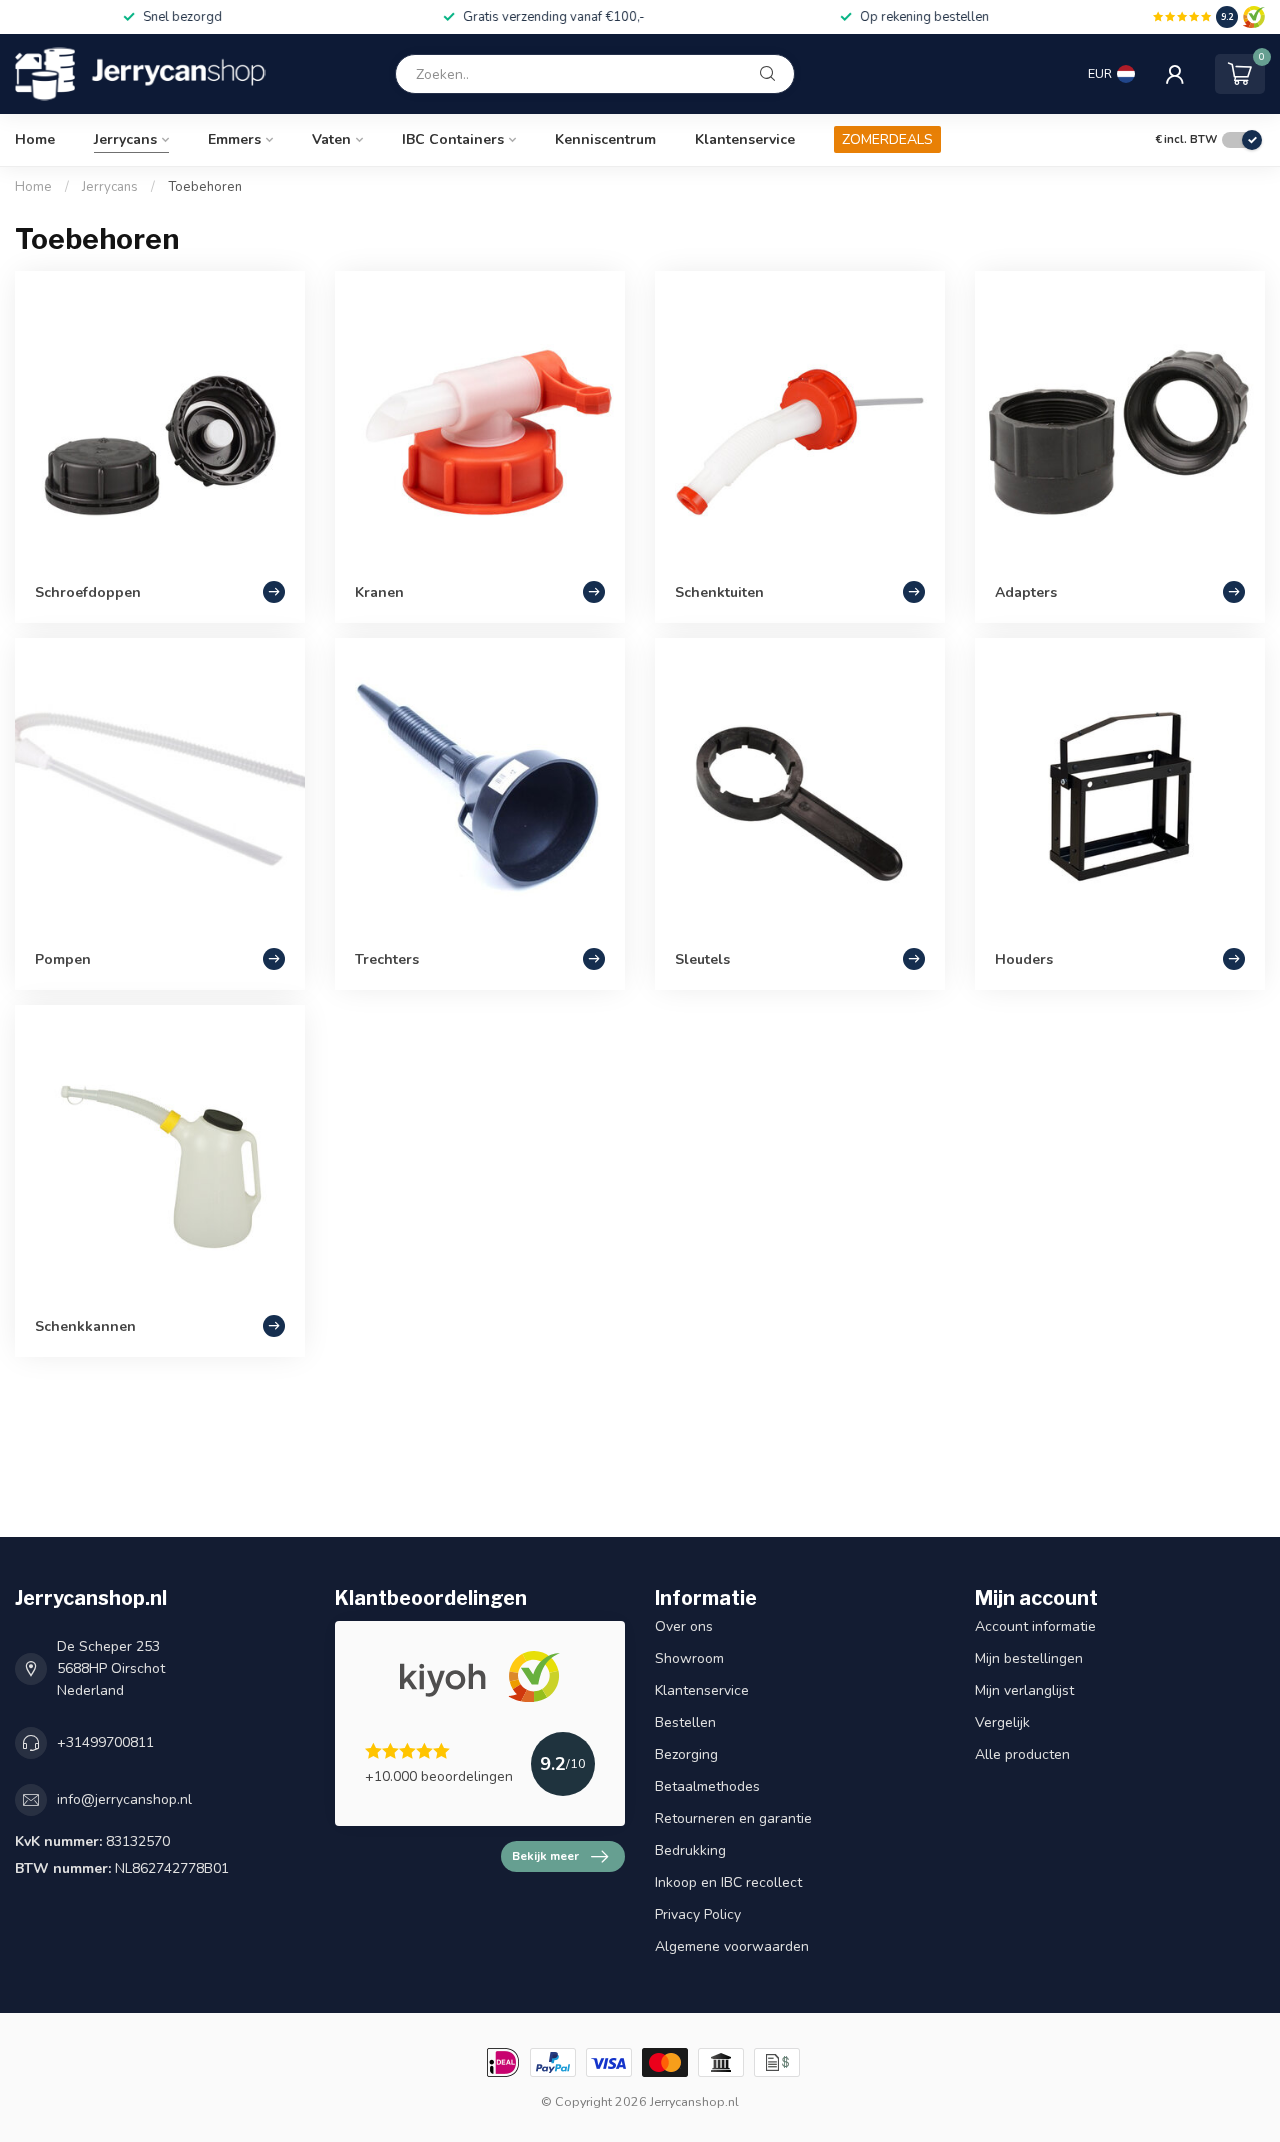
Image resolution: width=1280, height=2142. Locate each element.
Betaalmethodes (707, 1786)
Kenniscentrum (605, 139)
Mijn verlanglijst (1024, 1690)
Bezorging (686, 1754)
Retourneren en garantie (733, 1818)
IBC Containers (453, 139)
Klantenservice (745, 139)
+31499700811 (105, 1742)
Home (35, 139)
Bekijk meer (545, 1856)
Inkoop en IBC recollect (728, 1882)
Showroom (689, 1658)
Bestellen (685, 1722)
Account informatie (1035, 1626)
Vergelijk (1002, 1722)
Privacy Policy (698, 1914)
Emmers (234, 139)
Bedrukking (690, 1850)
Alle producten (1022, 1754)
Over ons (684, 1626)
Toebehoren (205, 187)
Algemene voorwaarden (732, 1946)
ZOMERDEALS (887, 139)
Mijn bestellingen (1029, 1658)
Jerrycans (125, 139)
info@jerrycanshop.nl (124, 1799)
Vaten (331, 139)
